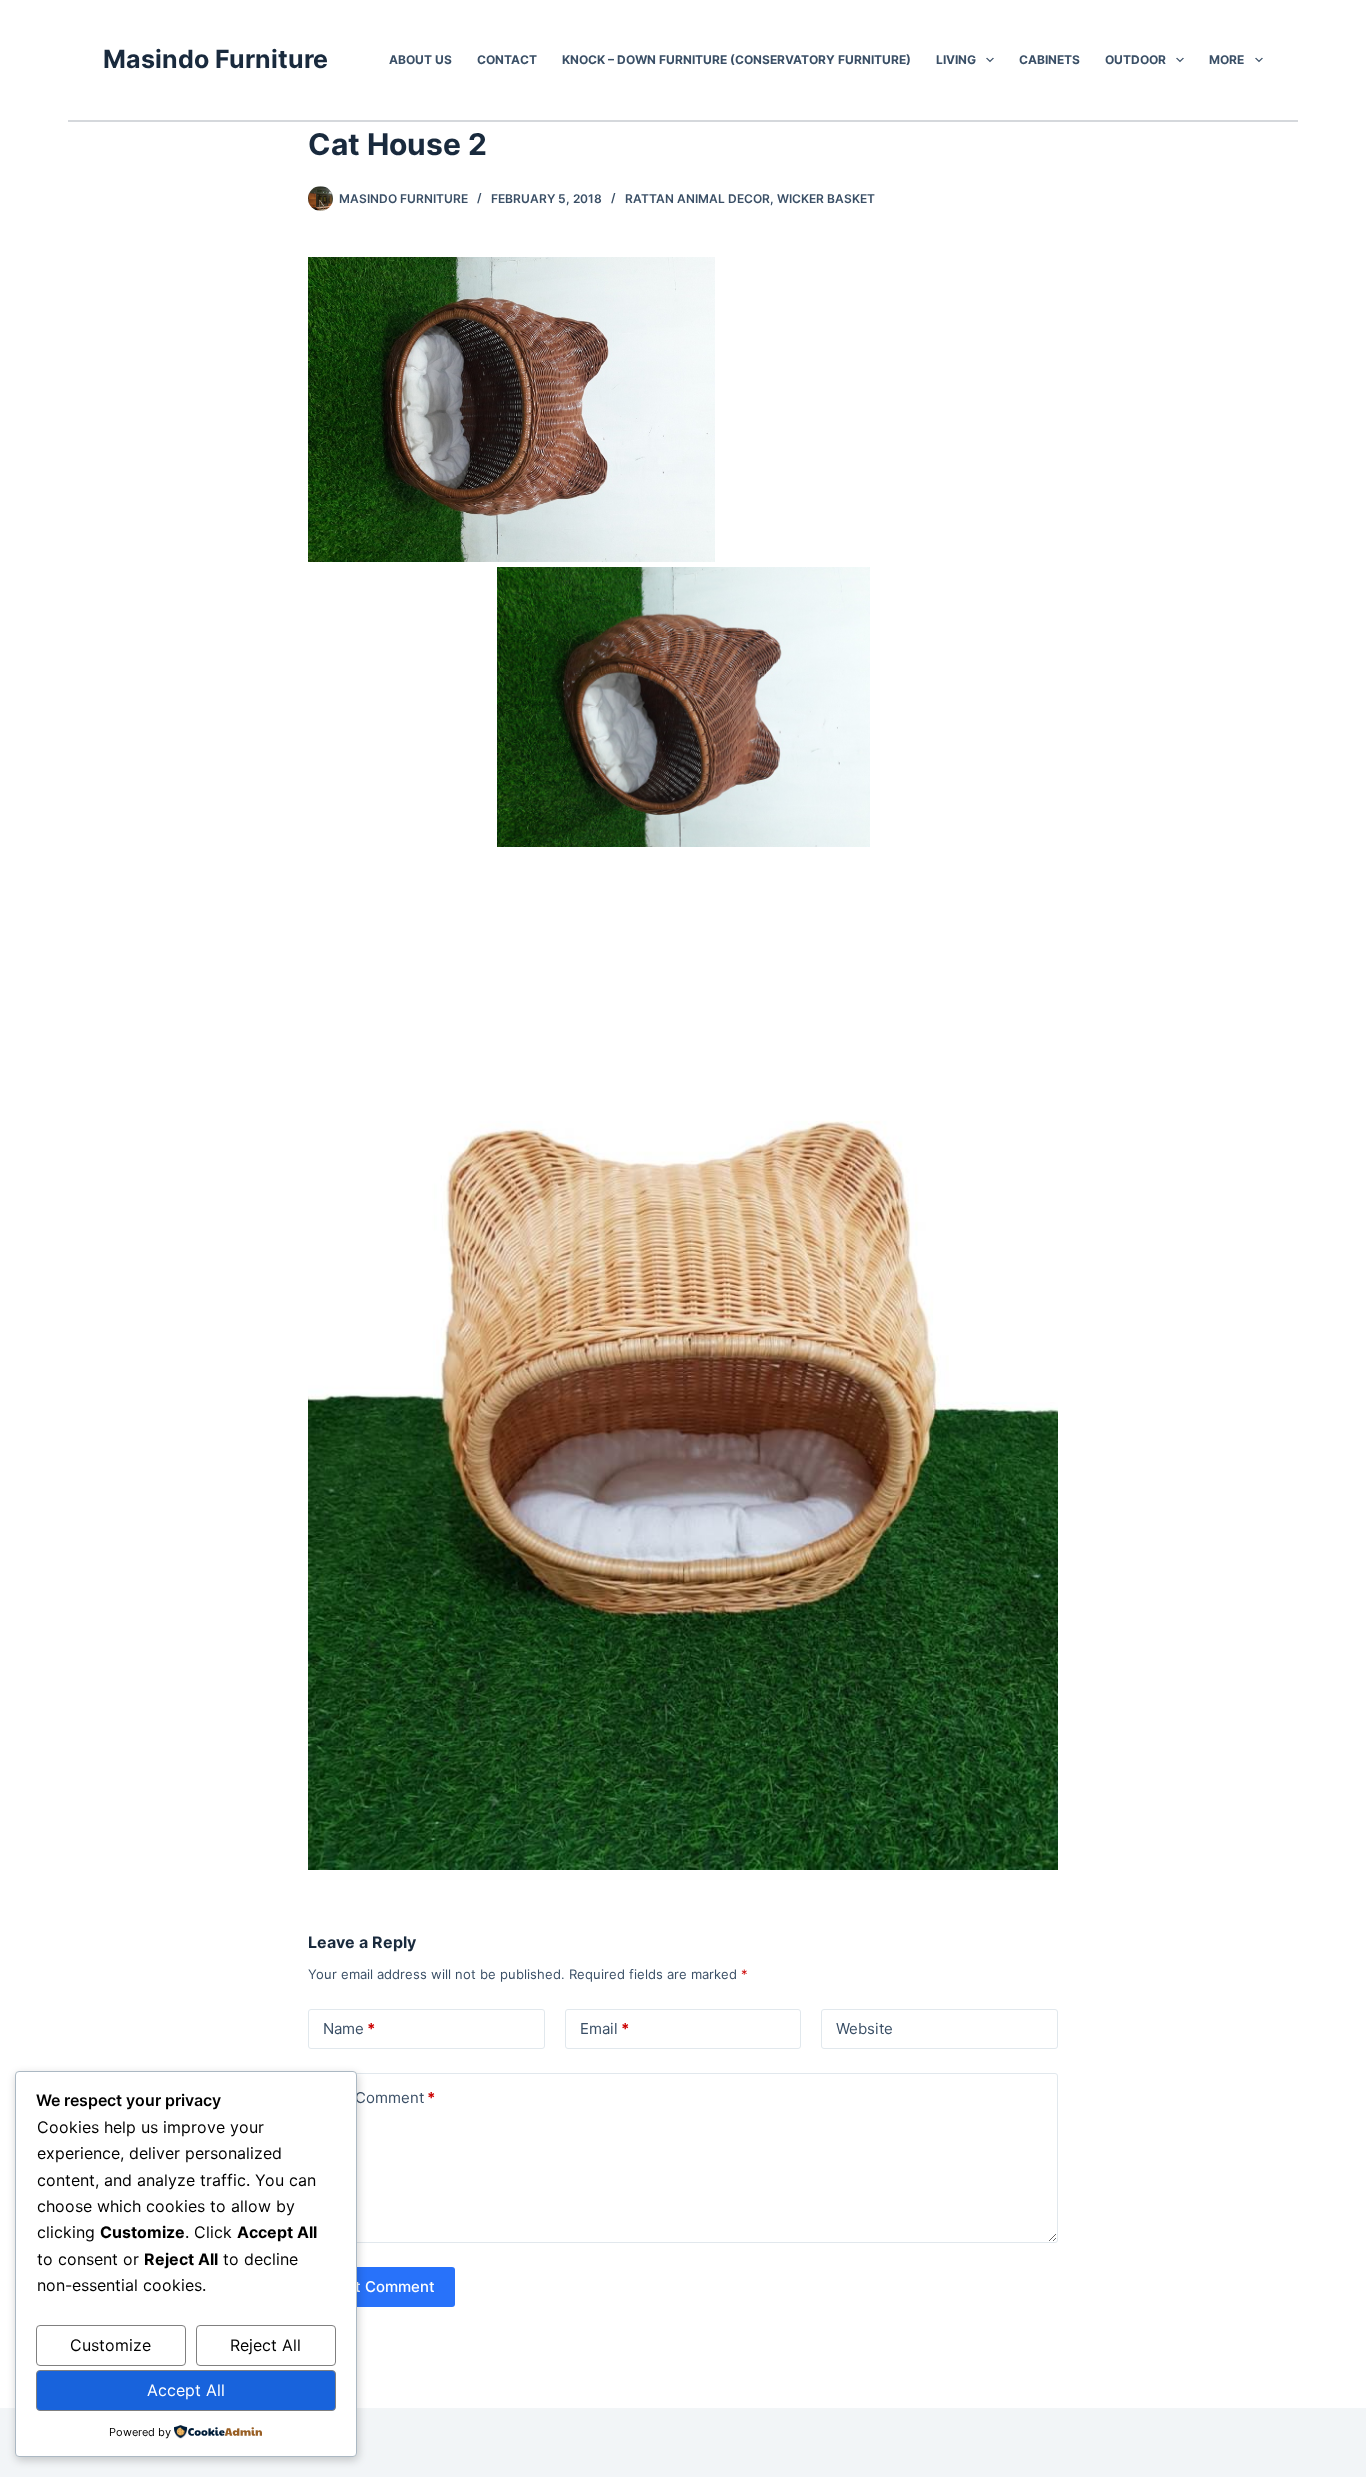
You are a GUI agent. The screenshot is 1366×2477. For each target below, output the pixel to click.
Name (349, 2028)
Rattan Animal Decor (697, 198)
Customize (110, 2345)
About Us (420, 59)
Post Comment (381, 2286)
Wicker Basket (826, 198)
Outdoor (1135, 59)
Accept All (186, 2390)
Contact (507, 59)
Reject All (265, 2345)
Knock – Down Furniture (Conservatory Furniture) (736, 59)
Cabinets (1049, 59)
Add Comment (379, 2097)
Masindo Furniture (215, 59)
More (1226, 59)
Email (604, 2028)
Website (864, 2028)
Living (956, 59)
